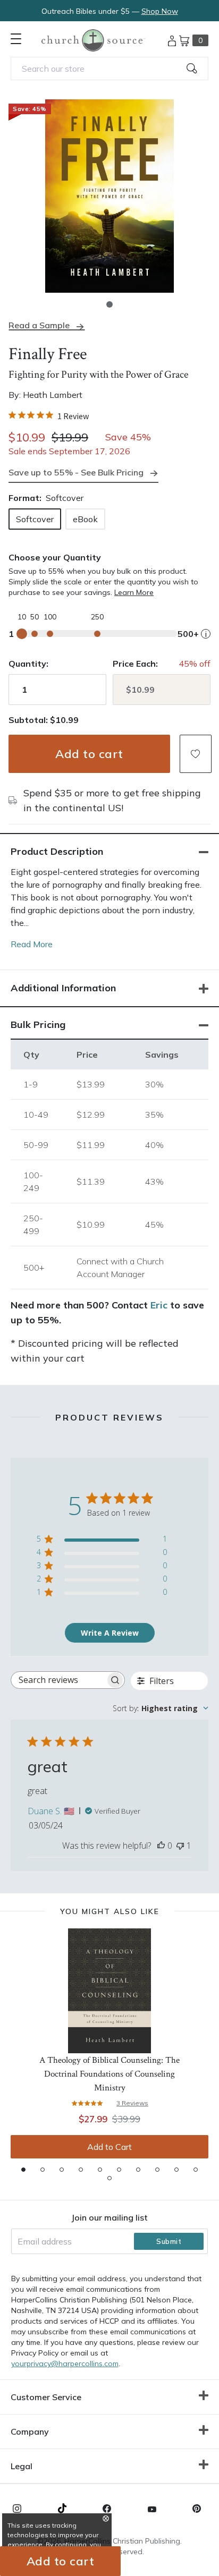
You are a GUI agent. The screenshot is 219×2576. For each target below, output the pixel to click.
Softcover (35, 519)
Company (30, 2432)
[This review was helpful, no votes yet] (161, 1846)
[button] (109, 304)
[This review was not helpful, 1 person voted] (180, 1846)
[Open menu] (16, 39)
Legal (22, 2466)
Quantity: (28, 664)
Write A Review (110, 1633)
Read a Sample (39, 325)
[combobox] (109, 69)
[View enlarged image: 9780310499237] (109, 196)
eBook (85, 519)
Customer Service (46, 2397)
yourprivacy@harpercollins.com (65, 2364)
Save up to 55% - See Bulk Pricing (76, 472)
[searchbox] (58, 1680)
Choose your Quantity (55, 557)
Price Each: (135, 664)
